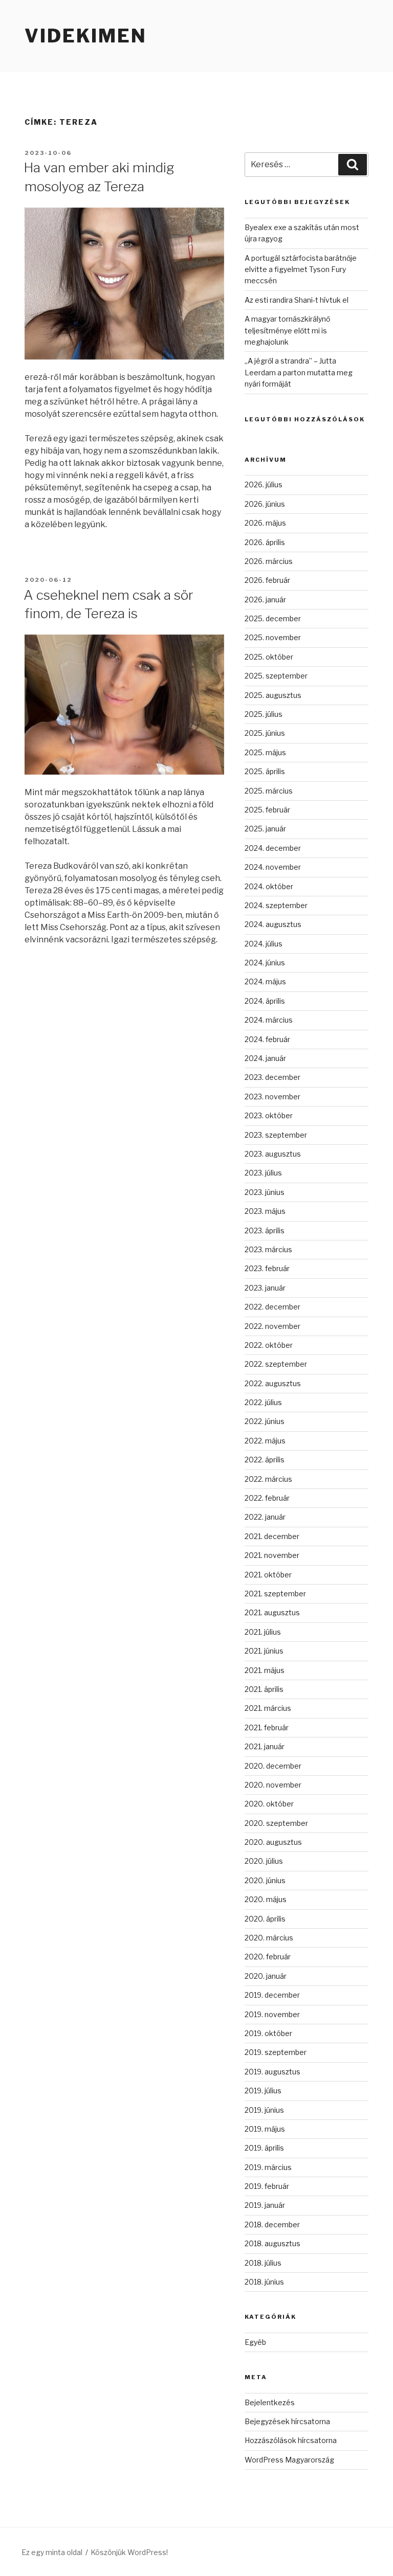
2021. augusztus (272, 1612)
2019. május (265, 2129)
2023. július (263, 1173)
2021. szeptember (275, 1594)
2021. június (264, 1651)
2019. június (264, 2110)
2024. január (265, 1058)
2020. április (265, 1919)
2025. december (273, 618)
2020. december (273, 1766)
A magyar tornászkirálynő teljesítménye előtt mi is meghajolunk (287, 330)
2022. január (265, 1517)
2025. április (265, 771)
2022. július (263, 1402)
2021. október (268, 1575)
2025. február (267, 810)
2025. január (265, 829)
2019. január (265, 2205)
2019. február (267, 2186)
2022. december (272, 1307)
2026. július (264, 484)
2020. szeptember (276, 1823)
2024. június (265, 963)
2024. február (267, 1039)
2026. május (265, 523)
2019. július (263, 2091)
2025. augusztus (273, 695)
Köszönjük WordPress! (129, 2552)
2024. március (269, 1020)
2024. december (273, 848)
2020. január (266, 1976)
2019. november (272, 2014)
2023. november (272, 1097)
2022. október (269, 1345)
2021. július (263, 1632)
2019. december (272, 1995)
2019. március (268, 2167)
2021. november (272, 1555)
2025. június (265, 733)
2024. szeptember (276, 905)
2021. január (265, 1746)
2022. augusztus (273, 1383)
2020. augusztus (273, 1842)
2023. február (267, 1268)
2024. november (273, 867)
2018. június (264, 2282)
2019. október (268, 2033)
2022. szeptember (276, 1364)
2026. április (265, 542)
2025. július (264, 714)
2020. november (273, 1785)
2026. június (265, 504)
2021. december (272, 1536)
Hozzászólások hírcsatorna (291, 2440)
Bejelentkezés (270, 2402)
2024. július (264, 944)
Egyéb (255, 2342)
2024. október (269, 886)
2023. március (268, 1249)
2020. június (265, 1880)
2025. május (265, 752)
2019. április (264, 2148)
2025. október (269, 657)
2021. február (267, 1727)
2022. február (267, 1498)
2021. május (265, 1670)
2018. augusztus (272, 2243)
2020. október (269, 1804)
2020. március (269, 1938)
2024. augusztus (273, 924)
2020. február (268, 1957)
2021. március (268, 1708)
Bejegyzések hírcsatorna (287, 2421)
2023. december (272, 1077)
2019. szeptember (276, 2052)
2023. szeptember (276, 1135)
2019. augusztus (272, 2072)
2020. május (266, 1899)
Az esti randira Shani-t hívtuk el (297, 300)
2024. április (265, 1001)
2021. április (264, 1689)
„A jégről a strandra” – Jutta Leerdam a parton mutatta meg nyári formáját (299, 372)
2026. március (269, 561)
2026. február (267, 580)
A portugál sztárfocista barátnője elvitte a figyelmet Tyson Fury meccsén (301, 269)
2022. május (265, 1441)
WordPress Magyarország (289, 2460)
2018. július (263, 2263)
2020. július (264, 1861)
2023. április (265, 1230)
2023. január (265, 1288)
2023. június (265, 1192)
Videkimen (86, 36)
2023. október (269, 1115)
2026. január (265, 600)
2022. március (268, 1479)
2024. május (265, 981)
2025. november (273, 637)
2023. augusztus (273, 1154)
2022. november (272, 1326)
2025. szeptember (276, 676)
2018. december (272, 2224)
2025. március (269, 791)
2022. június (265, 1421)
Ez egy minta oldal (52, 2552)
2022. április (265, 1460)
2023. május (265, 1211)
